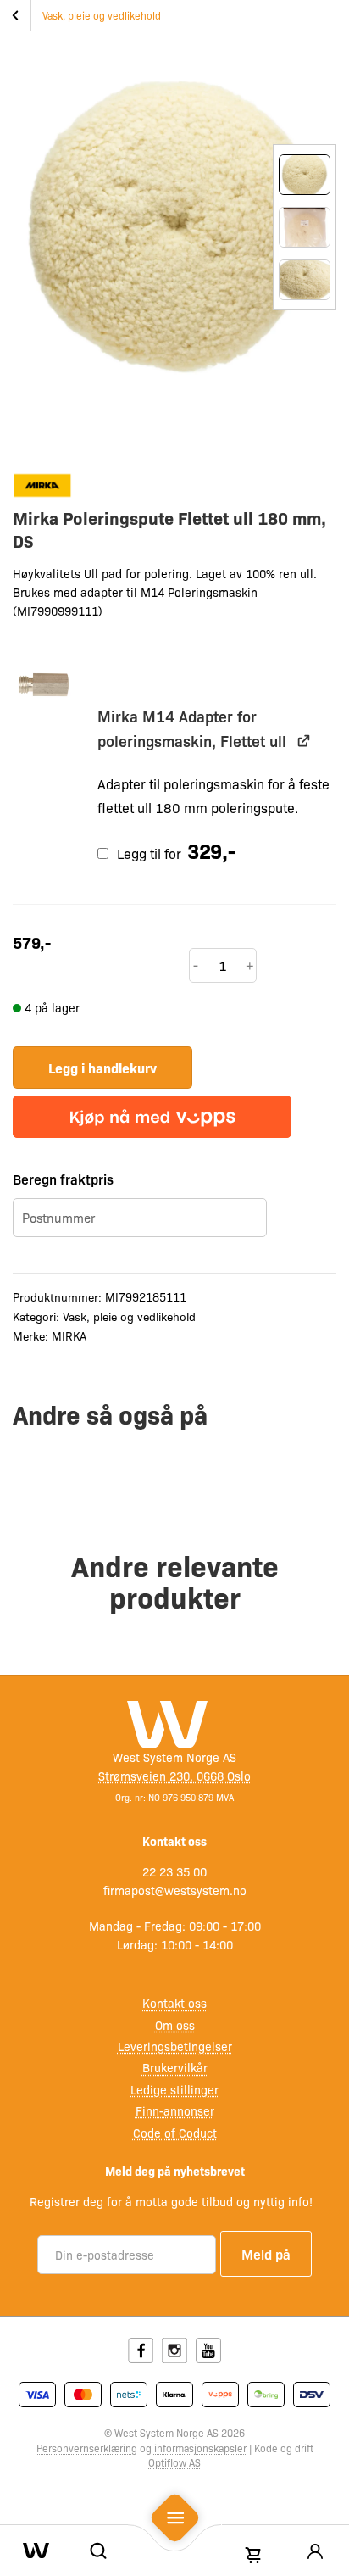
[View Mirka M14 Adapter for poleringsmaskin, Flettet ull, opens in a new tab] (304, 741)
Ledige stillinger (174, 2089)
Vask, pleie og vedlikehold (102, 15)
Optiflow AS (174, 2462)
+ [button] (250, 965)
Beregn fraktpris (63, 1179)
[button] (45, 686)
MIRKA (69, 1335)
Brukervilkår (175, 2067)
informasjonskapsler (200, 2448)
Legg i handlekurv (102, 1068)
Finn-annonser (175, 2110)
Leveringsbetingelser (175, 2046)
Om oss (175, 2025)
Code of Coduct (175, 2133)
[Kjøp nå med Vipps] (152, 1117)
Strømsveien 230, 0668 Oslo (174, 1776)
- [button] (196, 965)
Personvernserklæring (87, 2448)
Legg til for (174, 853)
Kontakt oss (174, 2003)
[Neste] (305, 351)
